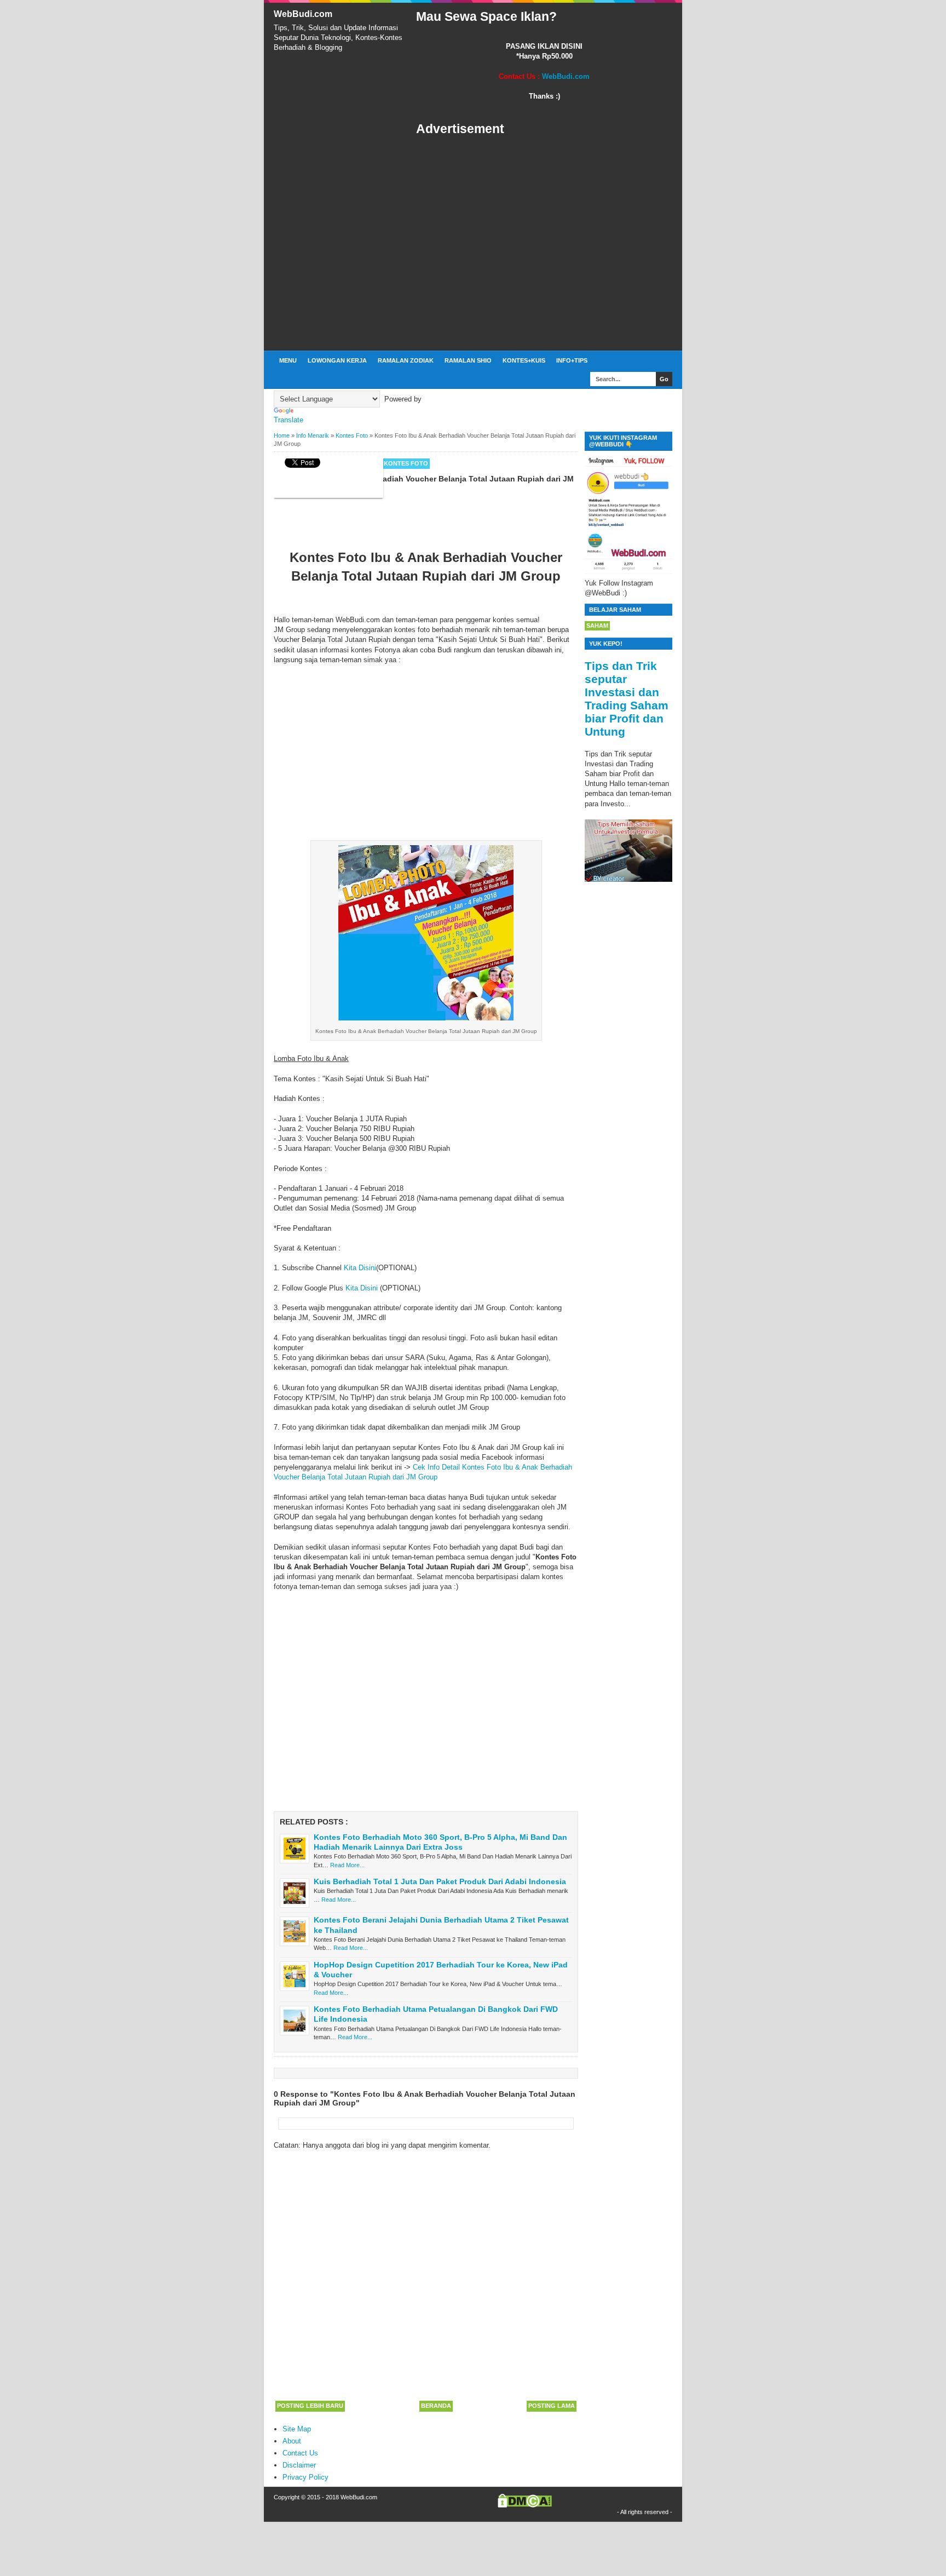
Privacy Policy (305, 2477)
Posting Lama (552, 2406)
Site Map (297, 2429)
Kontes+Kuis (524, 360)
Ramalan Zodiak (406, 360)
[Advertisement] (544, 244)
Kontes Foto (406, 463)
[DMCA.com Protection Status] (525, 2505)
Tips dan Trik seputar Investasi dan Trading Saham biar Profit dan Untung (627, 699)
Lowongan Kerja (337, 360)
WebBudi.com (303, 14)
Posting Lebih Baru (310, 2406)
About (292, 2441)
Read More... (347, 1865)
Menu (288, 360)
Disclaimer (299, 2465)
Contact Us (300, 2453)
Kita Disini (360, 1268)
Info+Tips (572, 360)
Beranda (436, 2406)
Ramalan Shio (468, 360)
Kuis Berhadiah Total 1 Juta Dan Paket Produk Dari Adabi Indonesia (440, 1881)
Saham (597, 626)
